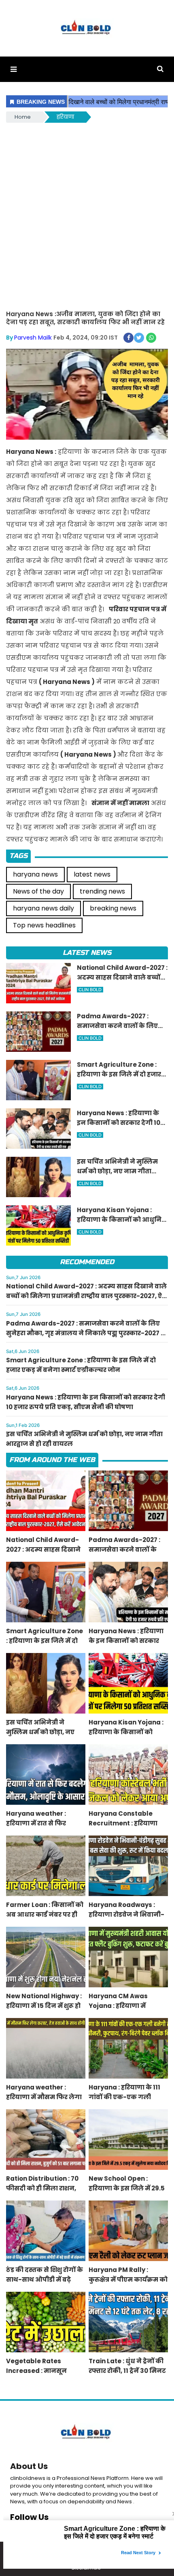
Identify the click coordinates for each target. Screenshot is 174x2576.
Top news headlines (44, 925)
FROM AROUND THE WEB (52, 1460)
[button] (14, 69)
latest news (92, 874)
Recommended (87, 1262)
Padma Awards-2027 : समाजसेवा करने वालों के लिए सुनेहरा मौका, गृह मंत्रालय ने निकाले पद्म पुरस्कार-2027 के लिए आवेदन (86, 1333)
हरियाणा (65, 117)
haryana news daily (43, 908)
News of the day (38, 891)
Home (23, 117)
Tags (18, 856)
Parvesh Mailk (33, 338)
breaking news (113, 908)
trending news (102, 891)
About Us (29, 2466)
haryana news (35, 874)
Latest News (87, 953)
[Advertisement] (87, 215)
